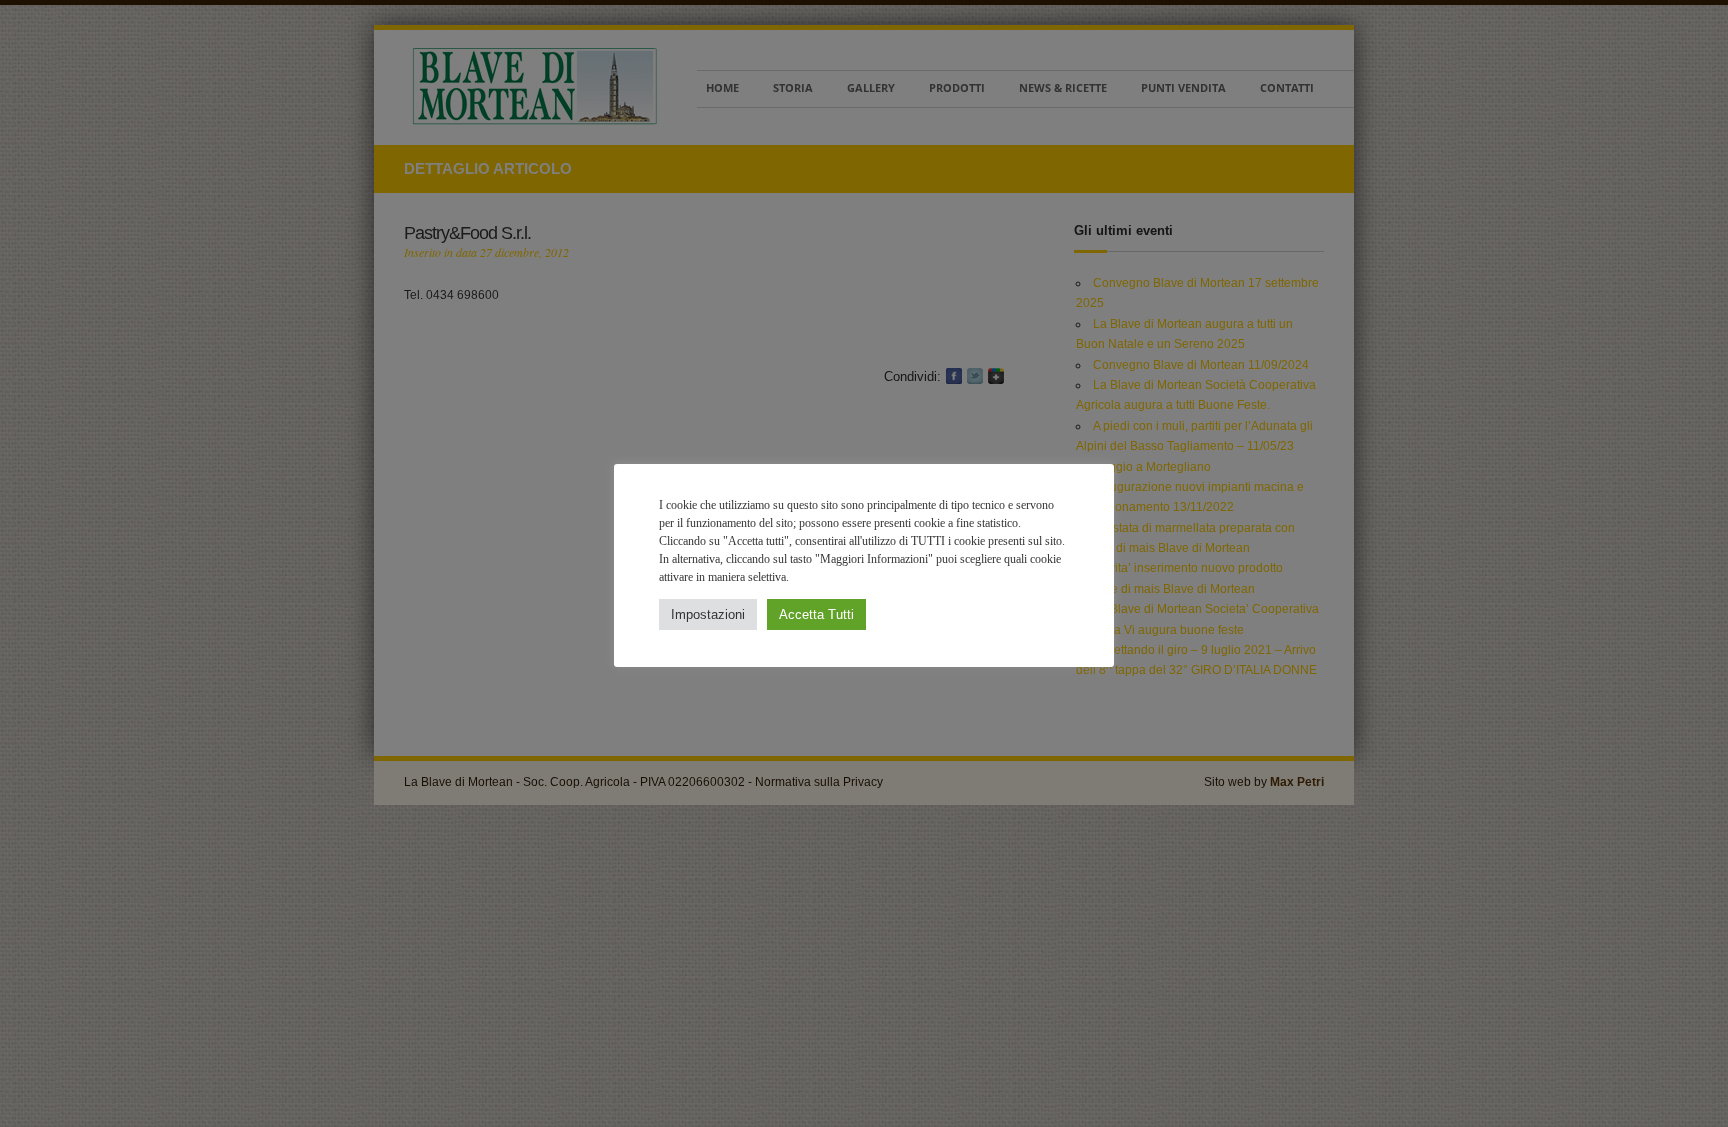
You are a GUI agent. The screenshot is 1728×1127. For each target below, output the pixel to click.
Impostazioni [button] (708, 614)
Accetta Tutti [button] (816, 614)
